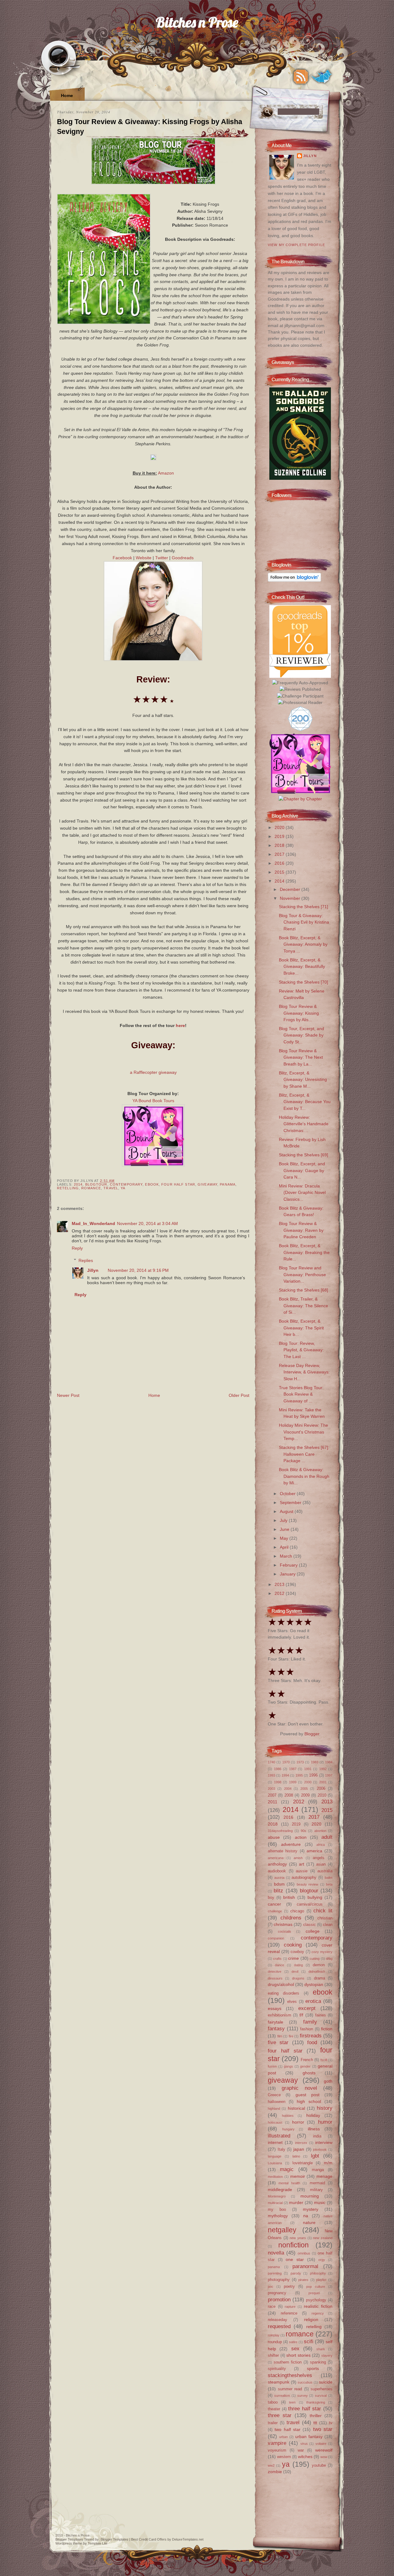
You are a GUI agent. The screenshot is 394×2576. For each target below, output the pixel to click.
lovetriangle (303, 2163)
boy (271, 1897)
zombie (275, 2472)
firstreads (311, 2036)
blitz (278, 1891)
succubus (305, 2382)
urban (283, 2437)
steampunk (279, 2382)
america (314, 1851)
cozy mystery (322, 1952)
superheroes (322, 2389)
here (180, 1025)
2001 (323, 1782)
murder (296, 2202)
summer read (290, 2389)
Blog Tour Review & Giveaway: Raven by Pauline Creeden (301, 1230)
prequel (314, 2293)
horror (298, 2122)
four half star (178, 1184)
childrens (291, 1918)
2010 (322, 1795)
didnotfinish (317, 1971)
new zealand (323, 2238)
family (310, 2022)
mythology (278, 2216)
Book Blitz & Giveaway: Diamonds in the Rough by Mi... (304, 1476)
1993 (271, 1775)
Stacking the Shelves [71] (304, 907)
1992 (323, 1769)
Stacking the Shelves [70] (304, 982)
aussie (302, 1871)
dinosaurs (275, 1978)
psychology (316, 2300)
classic (310, 1925)
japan (299, 2149)
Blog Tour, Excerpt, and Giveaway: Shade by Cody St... (302, 1035)
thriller (316, 2416)
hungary (288, 2129)
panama (228, 1184)
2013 (280, 1584)
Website (144, 558)
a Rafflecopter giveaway (153, 1072)
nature (309, 2222)
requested (279, 2326)
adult (327, 1837)
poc (271, 2287)
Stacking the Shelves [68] (304, 1290)
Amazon (166, 473)
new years (298, 2238)
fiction (327, 2029)
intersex (301, 2143)
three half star (305, 2408)
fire (291, 2036)
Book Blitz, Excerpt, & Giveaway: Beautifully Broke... (302, 967)
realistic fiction (318, 2306)
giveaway (207, 1184)
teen (292, 2402)
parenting (275, 2273)
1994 (285, 1775)
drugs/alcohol (281, 1984)
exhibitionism (279, 2015)
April (285, 1547)
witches (305, 2457)
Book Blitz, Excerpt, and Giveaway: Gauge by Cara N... (302, 1170)
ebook (152, 1184)
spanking (318, 2362)
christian (325, 1918)
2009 (305, 1795)
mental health (289, 2183)
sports (313, 2368)
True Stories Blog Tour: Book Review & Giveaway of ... (301, 1394)
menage (324, 2176)
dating (298, 1965)
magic (287, 2169)
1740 (271, 1762)
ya (123, 1188)
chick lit (323, 1911)
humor (325, 2122)
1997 (329, 1775)
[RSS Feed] (301, 77)
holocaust (275, 2122)
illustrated (279, 2136)
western (284, 2457)
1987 (293, 1769)
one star (295, 2259)
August (287, 1511)
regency (318, 2313)
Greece (274, 2095)
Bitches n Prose (197, 22)
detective (275, 1971)
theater (274, 2409)
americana (276, 1858)
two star (323, 2429)
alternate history (283, 1851)
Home (67, 95)
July (284, 1520)
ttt (315, 2423)
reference (289, 2313)
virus (304, 2444)
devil (295, 1971)
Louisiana (275, 2163)
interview (324, 2142)
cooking (293, 1945)
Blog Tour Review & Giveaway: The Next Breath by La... (301, 1057)
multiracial (275, 2203)
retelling (68, 1188)
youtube (319, 2465)
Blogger (312, 1734)
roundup (275, 2342)
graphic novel (299, 2088)
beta (329, 1884)
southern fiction (288, 2362)
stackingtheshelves (290, 2375)
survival (321, 2396)
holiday (313, 2115)
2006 (321, 1788)
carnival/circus (310, 1904)
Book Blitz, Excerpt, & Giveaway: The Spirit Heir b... (301, 1328)
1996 (313, 1775)
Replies (86, 1260)
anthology (277, 1864)
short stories (298, 2355)
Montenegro (277, 2196)
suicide (326, 2382)
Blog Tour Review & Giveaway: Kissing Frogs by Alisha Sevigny (150, 127)
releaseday (277, 2320)
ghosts (309, 2073)
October (288, 1494)
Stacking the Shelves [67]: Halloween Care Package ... (304, 1454)
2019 (280, 836)
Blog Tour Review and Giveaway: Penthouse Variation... (302, 1274)
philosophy (318, 2273)
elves (292, 2002)
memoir (298, 2176)
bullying (315, 1897)
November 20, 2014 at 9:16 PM (138, 1270)
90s (304, 1831)
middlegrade (280, 2190)
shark (321, 2349)
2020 (280, 827)
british (289, 1897)
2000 (308, 1782)
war (301, 2450)
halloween (277, 2102)
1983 (315, 1762)
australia (325, 1871)
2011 (273, 1802)
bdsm (279, 1884)
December (291, 889)
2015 (280, 872)
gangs (288, 2066)
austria (279, 1878)
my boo (277, 2209)
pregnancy (277, 2293)
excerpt (307, 2008)
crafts (277, 1959)
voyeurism (277, 2450)
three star (280, 2415)
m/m (328, 2163)
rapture (290, 2307)
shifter (273, 2355)
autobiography (304, 1877)
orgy (322, 2260)
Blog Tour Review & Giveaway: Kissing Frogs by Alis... (299, 1013)
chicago (297, 1911)
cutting (315, 1959)
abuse (274, 1837)
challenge (275, 1911)
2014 (78, 1184)
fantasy (276, 2028)
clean (328, 1925)
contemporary (126, 1184)
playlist (321, 2280)
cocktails (285, 1931)
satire (293, 2342)
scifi (309, 2341)
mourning (310, 2196)
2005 (304, 1789)
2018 (280, 845)
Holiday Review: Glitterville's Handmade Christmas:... (304, 1124)
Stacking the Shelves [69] (304, 1155)
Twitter (162, 558)
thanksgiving (316, 2402)
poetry (289, 2286)
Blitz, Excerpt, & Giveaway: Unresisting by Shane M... (303, 1080)
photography (279, 2280)
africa (321, 1845)
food (312, 2042)
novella (276, 2253)
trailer (273, 2423)
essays (275, 2008)
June (285, 1529)
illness (314, 2129)
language (275, 2156)
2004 (288, 1789)
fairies (321, 2015)
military (316, 2190)
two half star (287, 2429)
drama (320, 1978)
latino (296, 2156)
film (280, 2036)
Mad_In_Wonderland (93, 1223)
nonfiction (293, 2245)
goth (328, 2081)
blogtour (96, 1184)
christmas (283, 1924)
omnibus (304, 2253)
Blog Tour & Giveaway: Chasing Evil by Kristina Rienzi (304, 922)
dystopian (314, 1984)
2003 (271, 1789)
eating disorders (283, 1993)
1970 (286, 1762)
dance (279, 1965)
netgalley (282, 2230)
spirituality (277, 2369)
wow (324, 2457)
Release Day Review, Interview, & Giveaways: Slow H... (304, 1372)
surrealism (282, 2396)
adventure (291, 1844)
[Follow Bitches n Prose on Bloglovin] (294, 580)
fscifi (324, 2060)
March (287, 1556)
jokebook (320, 2149)
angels (319, 1858)
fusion (272, 2066)
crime (293, 1958)
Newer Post (68, 1395)
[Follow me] (322, 77)
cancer (274, 1904)
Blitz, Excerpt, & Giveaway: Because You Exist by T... (305, 1102)
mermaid (317, 2183)
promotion (279, 2299)
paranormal (305, 2266)
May (285, 1538)
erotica (313, 2001)
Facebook (122, 558)
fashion (307, 2029)
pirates (303, 2280)
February (289, 1565)
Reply (77, 1248)
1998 (278, 1782)
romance (91, 1188)
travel (111, 1188)
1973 (300, 1762)
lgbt (315, 2156)
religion (311, 2319)
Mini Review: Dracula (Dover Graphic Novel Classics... (302, 1193)
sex (295, 2348)
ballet (329, 1878)
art (302, 1864)
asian (321, 1864)
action (301, 1837)
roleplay (274, 2335)
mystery (311, 2209)
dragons (298, 1978)
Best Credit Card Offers (149, 2539)
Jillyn (93, 1270)
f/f (301, 2015)
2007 (272, 1795)
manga (318, 2170)
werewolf (324, 2450)
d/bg (329, 1959)
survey (303, 2396)
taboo (273, 2402)
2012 (280, 1593)
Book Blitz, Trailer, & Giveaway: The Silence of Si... (304, 1306)
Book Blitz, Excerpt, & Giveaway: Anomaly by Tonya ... (303, 944)
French (307, 2060)
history (325, 2108)
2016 (280, 863)
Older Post (239, 1395)
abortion (320, 1831)
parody (296, 2273)
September (291, 1502)
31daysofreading (280, 1831)
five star (278, 2042)
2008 (289, 1795)
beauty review (308, 1884)
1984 (329, 1762)
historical (296, 2108)
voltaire (321, 2444)
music (320, 2202)
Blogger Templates (69, 2539)
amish (298, 1858)
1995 (299, 1775)
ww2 (271, 2465)
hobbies (288, 2116)
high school (309, 2101)
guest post (308, 2095)
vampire (277, 2443)
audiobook (277, 1871)
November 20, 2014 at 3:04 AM (147, 1223)
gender (305, 2066)
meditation (275, 2177)
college (313, 1931)
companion (276, 1938)
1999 (293, 1782)
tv (331, 2423)
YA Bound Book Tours (153, 1101)
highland (274, 2109)
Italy (281, 2149)
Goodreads (183, 558)
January (288, 1574)
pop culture (316, 2287)
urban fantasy (309, 2436)
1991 (308, 1769)
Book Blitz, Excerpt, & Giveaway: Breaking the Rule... (304, 1252)
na (306, 2216)
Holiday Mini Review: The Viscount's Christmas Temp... (304, 1432)
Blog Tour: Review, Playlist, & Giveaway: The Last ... (301, 1350)
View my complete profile (296, 245)
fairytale (275, 2022)
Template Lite (98, 2543)
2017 (280, 854)
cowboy (297, 1952)
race (272, 2306)
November (291, 898)
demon (319, 1965)
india (317, 2136)
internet (275, 2142)
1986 (278, 1769)
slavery (327, 2356)
